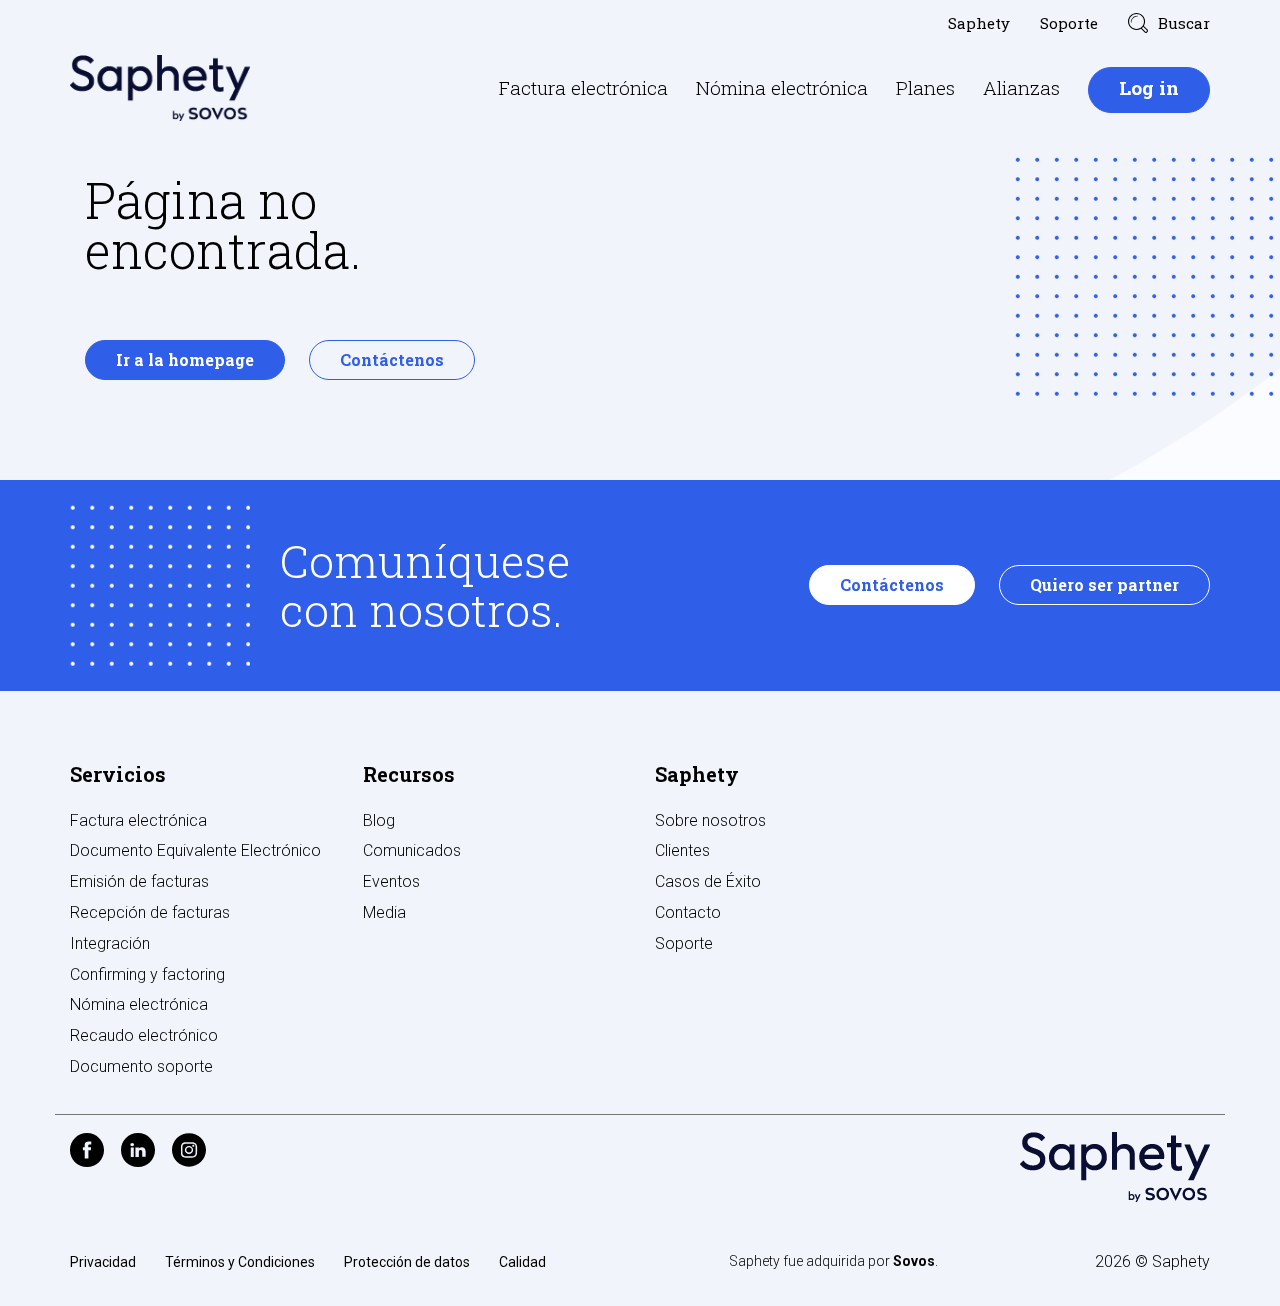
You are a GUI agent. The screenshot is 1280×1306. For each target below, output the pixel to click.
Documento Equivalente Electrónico (195, 850)
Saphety (979, 23)
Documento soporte (141, 1066)
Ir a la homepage (185, 359)
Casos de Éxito (708, 881)
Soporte (1069, 23)
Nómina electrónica (782, 87)
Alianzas (1021, 87)
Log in (1149, 87)
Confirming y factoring (147, 974)
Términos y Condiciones (240, 1262)
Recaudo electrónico (144, 1035)
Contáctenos (392, 359)
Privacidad (103, 1262)
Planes (925, 87)
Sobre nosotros (710, 820)
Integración (110, 943)
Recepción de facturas (150, 912)
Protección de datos (407, 1262)
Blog (379, 820)
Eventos (391, 881)
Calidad (522, 1262)
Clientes (682, 850)
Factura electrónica (583, 87)
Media (384, 912)
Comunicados (412, 850)
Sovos (914, 1261)
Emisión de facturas (139, 881)
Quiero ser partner (1104, 584)
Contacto (688, 912)
